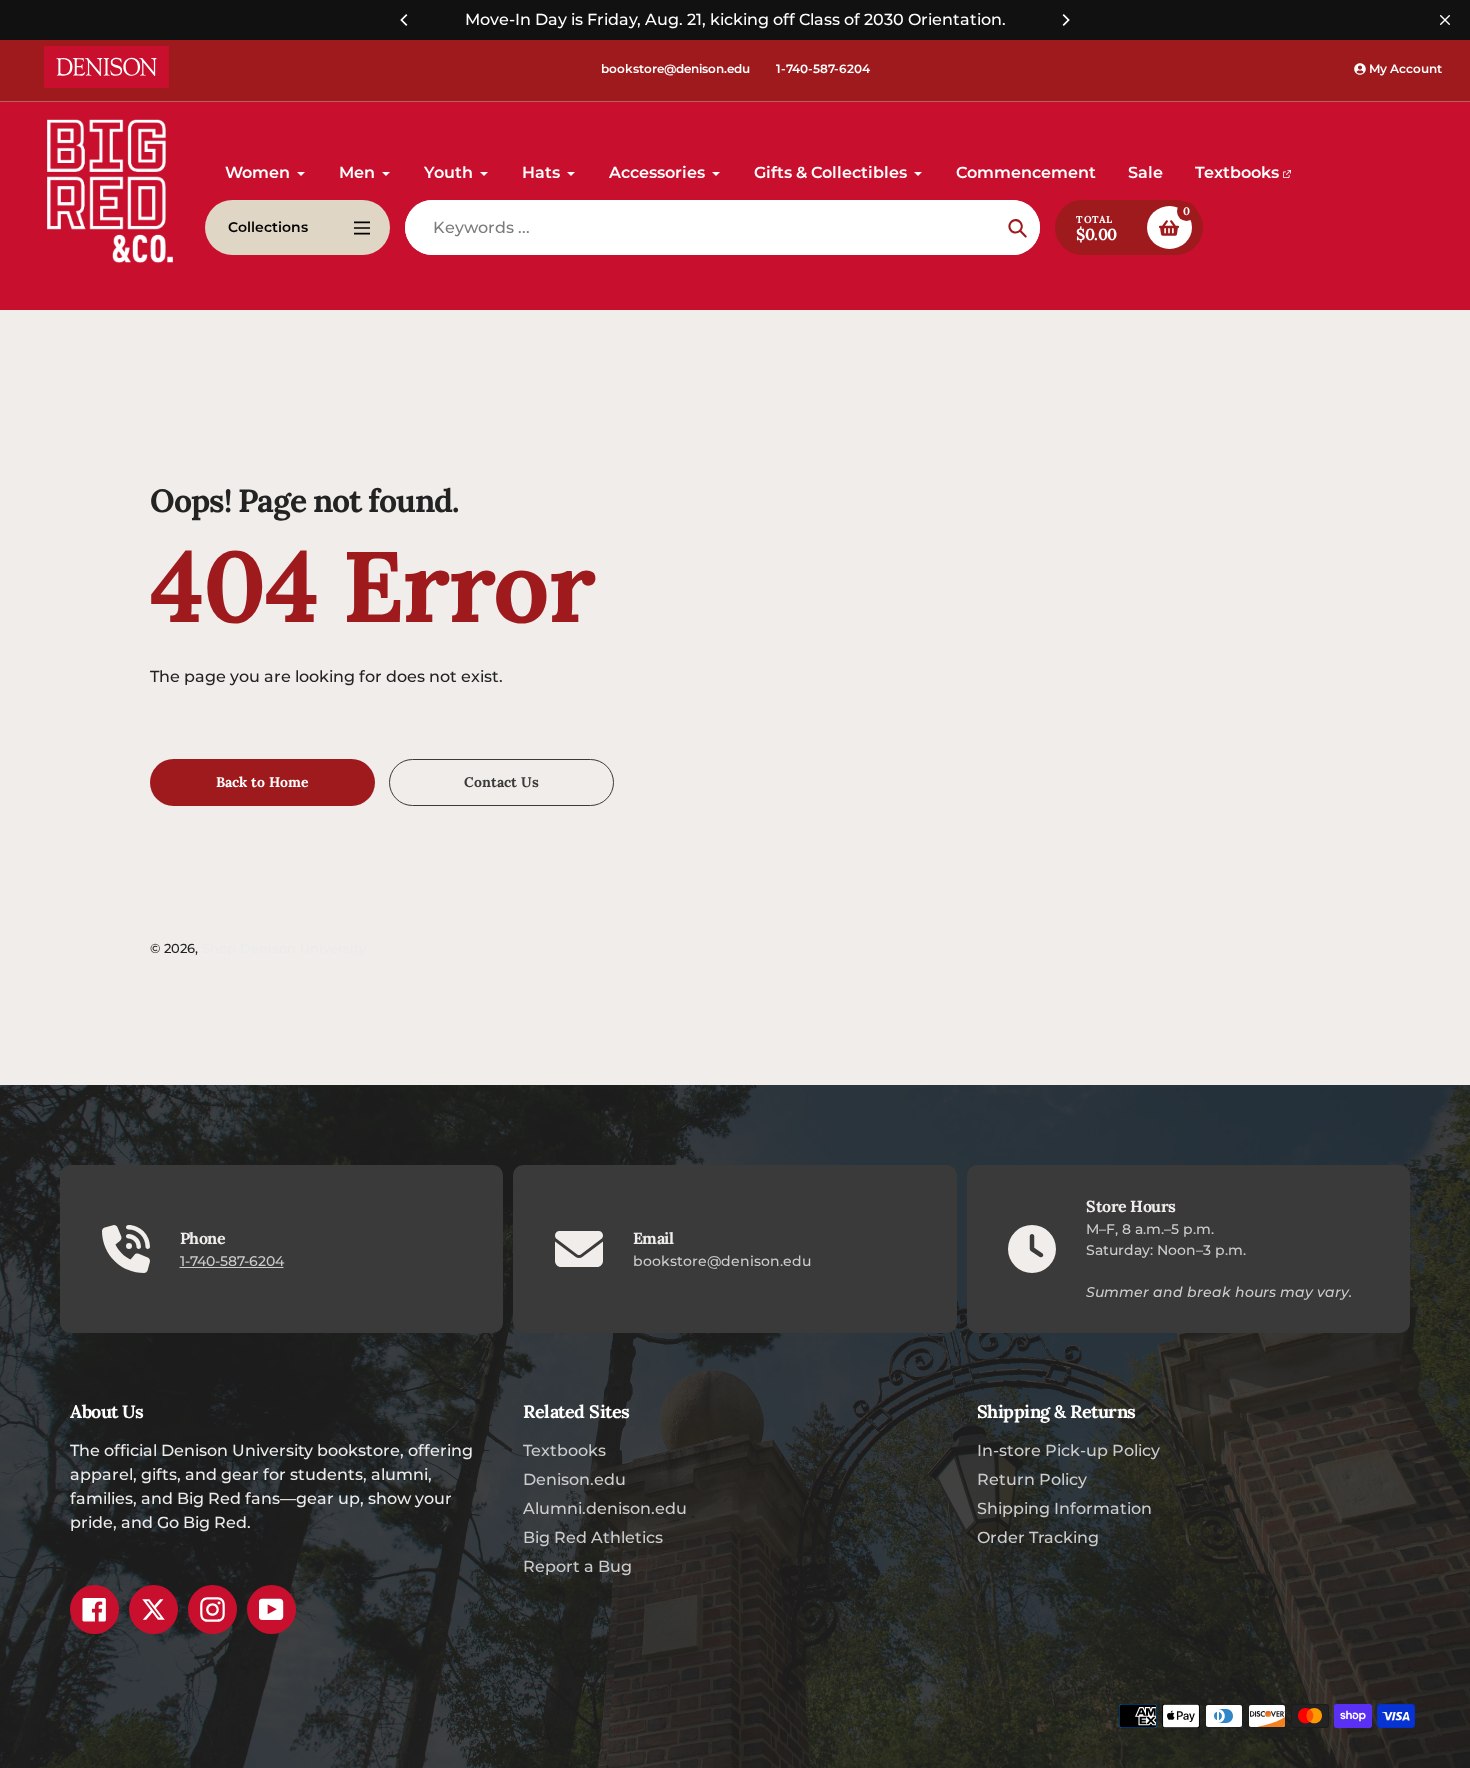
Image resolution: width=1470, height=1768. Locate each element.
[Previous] (405, 20)
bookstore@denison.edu (675, 68)
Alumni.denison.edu (605, 1508)
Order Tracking (1038, 1537)
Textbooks (564, 1450)
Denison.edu (574, 1479)
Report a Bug (577, 1566)
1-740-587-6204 (823, 68)
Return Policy (1032, 1479)
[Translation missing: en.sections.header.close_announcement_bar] (1445, 20)
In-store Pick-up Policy (1068, 1450)
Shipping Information (1064, 1508)
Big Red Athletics (593, 1537)
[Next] (1065, 20)
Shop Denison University (284, 948)
